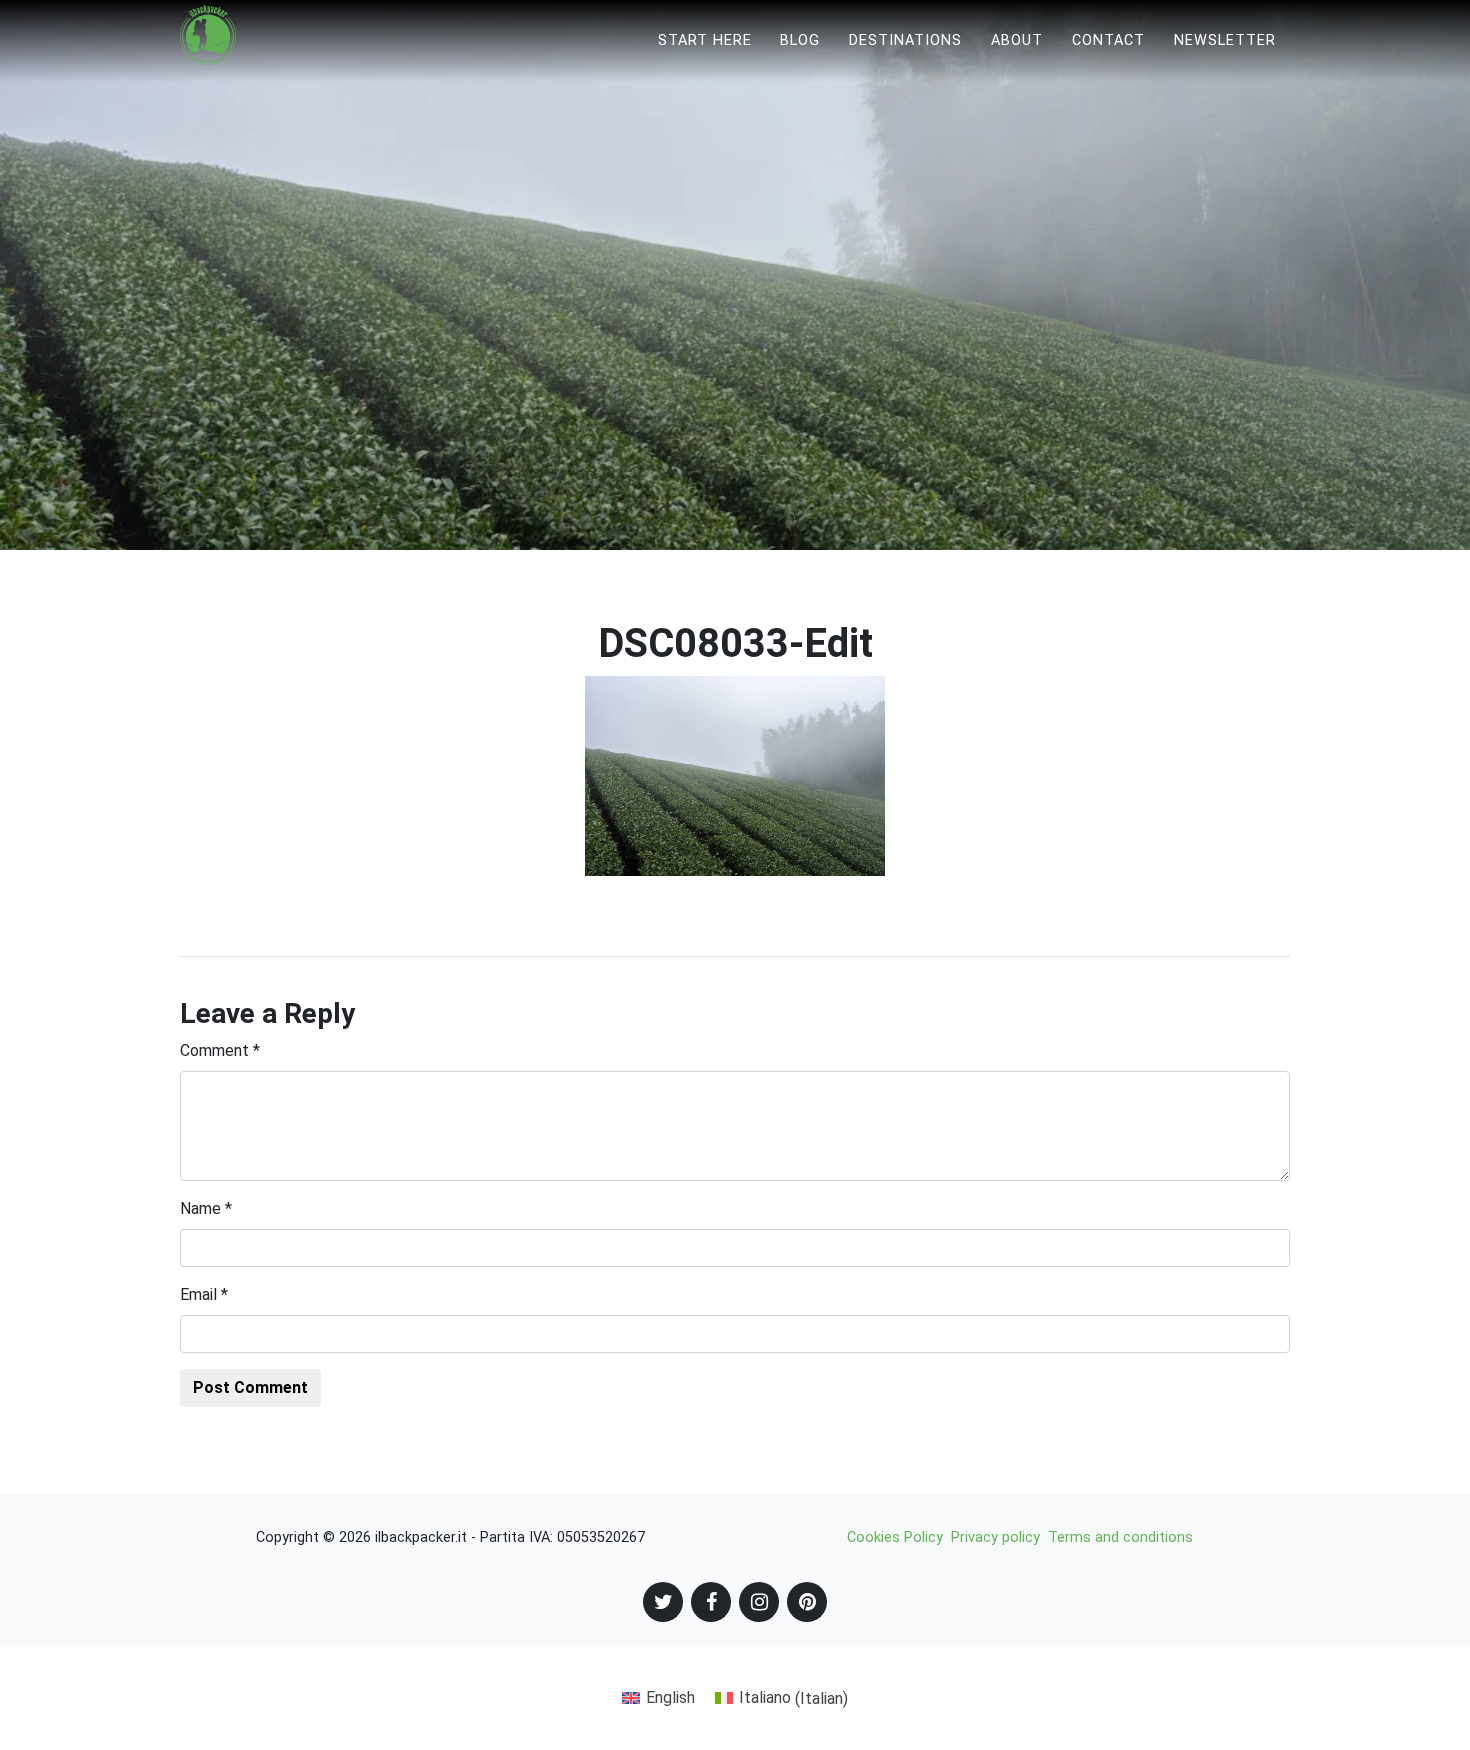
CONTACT (1108, 40)
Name (206, 1208)
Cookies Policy (895, 1537)
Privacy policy (995, 1537)
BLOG (800, 40)
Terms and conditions (1120, 1537)
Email (204, 1294)
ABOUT (1017, 40)
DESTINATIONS (905, 40)
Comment (220, 1050)
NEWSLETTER (1225, 40)
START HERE (705, 40)
